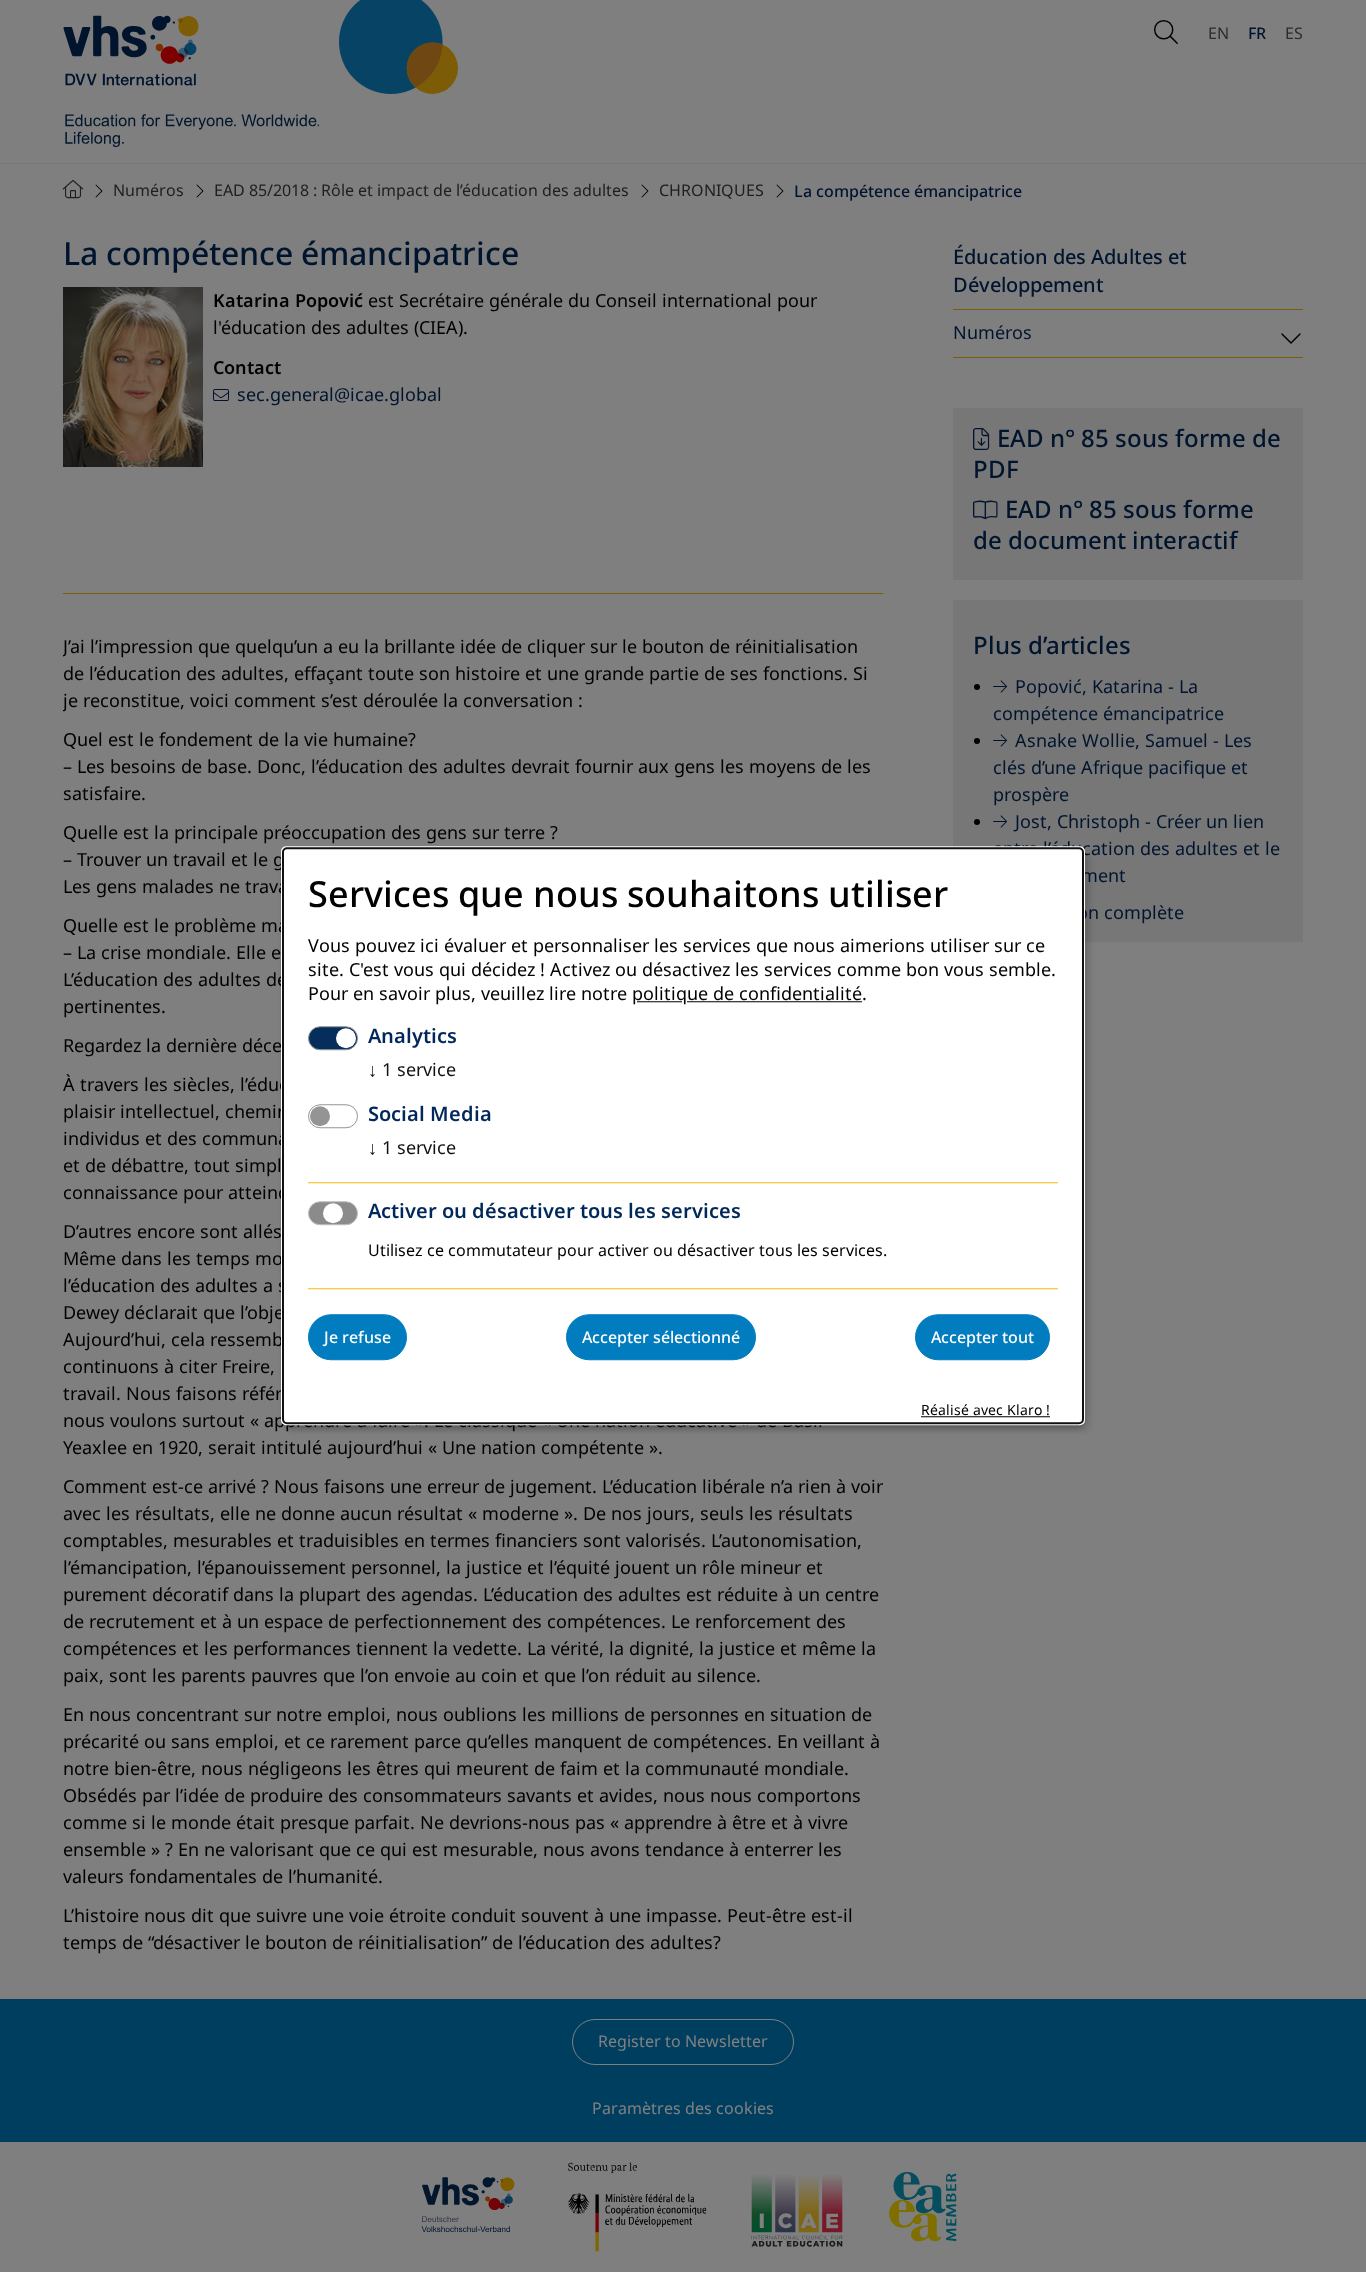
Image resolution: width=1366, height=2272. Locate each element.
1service (412, 1071)
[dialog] (683, 1135)
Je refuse (357, 1338)
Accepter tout (982, 1338)
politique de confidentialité (747, 995)
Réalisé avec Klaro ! (985, 1411)
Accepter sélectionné (661, 1338)
